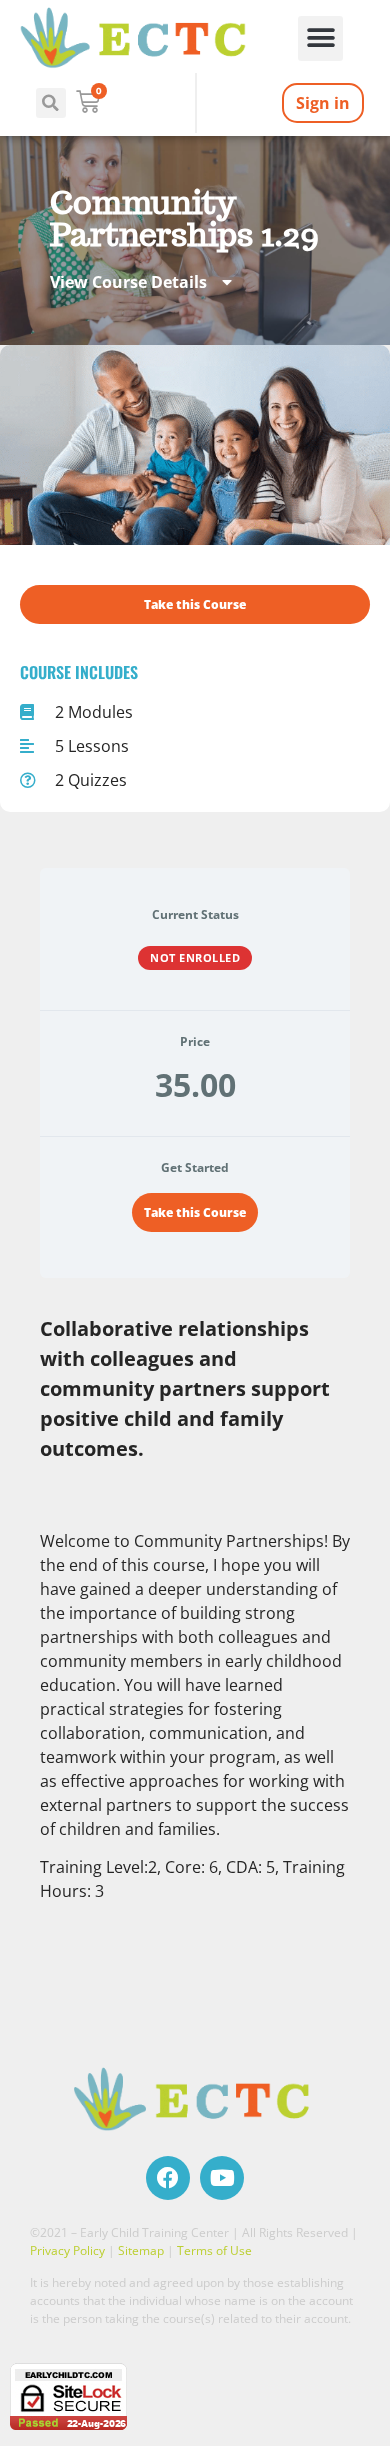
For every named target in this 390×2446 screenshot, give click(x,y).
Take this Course (195, 1212)
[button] (320, 38)
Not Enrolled (195, 957)
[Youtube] (222, 2178)
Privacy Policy (67, 2250)
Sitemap (141, 2250)
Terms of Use (214, 2250)
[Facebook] (168, 2178)
